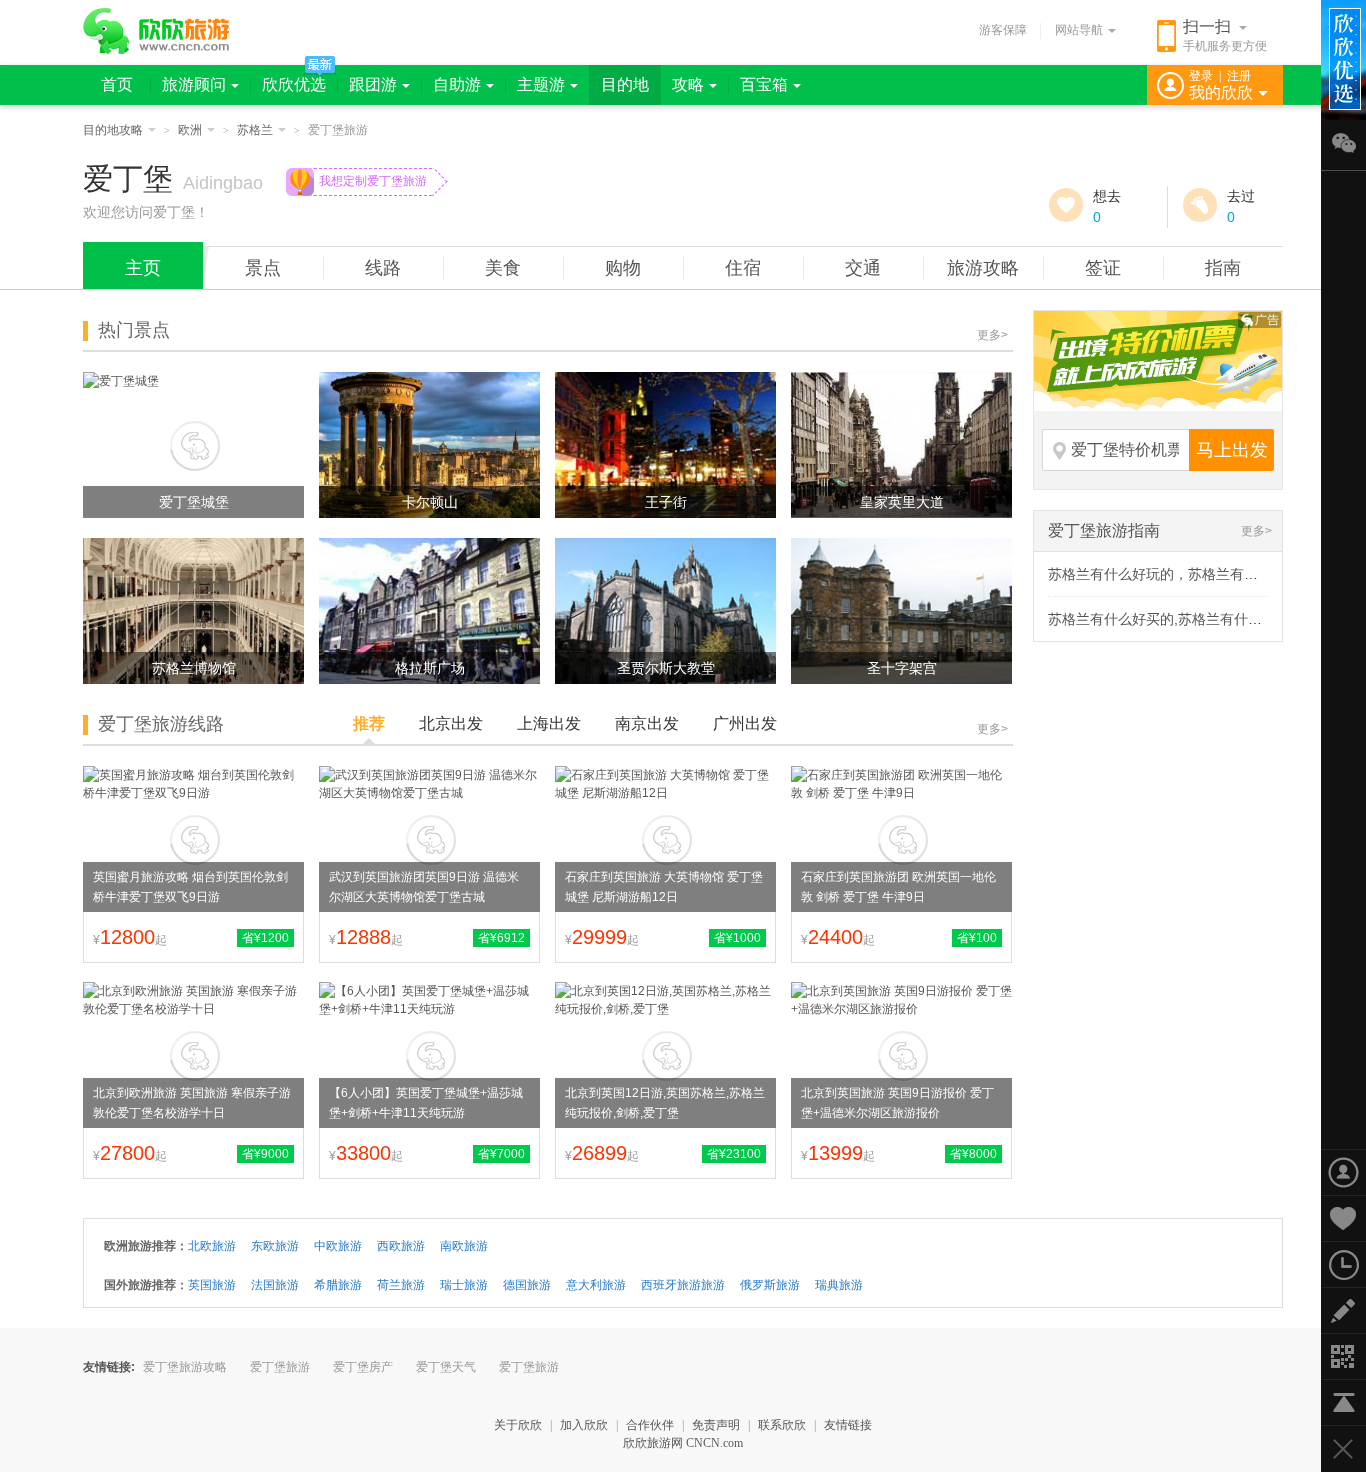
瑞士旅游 (464, 1285)
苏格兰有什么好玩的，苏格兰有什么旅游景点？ (1195, 574)
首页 (117, 84)
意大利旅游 (596, 1285)
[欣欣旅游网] (156, 31)
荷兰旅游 (401, 1285)
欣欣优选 (294, 84)
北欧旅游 (212, 1246)
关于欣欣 (518, 1425)
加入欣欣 (584, 1425)
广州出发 (745, 723)
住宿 (743, 268)
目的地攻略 (113, 130)
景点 (263, 268)
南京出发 (647, 723)
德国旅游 (527, 1285)
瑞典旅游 (839, 1285)
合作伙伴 (650, 1425)
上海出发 (549, 723)
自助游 (457, 84)
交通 (863, 268)
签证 (1103, 268)
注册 (1239, 76)
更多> (992, 335)
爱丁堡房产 (363, 1367)
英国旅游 (212, 1285)
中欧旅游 (338, 1246)
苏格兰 (255, 130)
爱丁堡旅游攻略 (185, 1367)
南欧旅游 (464, 1246)
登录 (1201, 76)
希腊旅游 (338, 1285)
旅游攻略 (983, 268)
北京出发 (451, 723)
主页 (143, 268)
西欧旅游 (401, 1246)
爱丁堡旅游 (280, 1367)
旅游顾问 (194, 84)
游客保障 (1003, 30)
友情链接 (848, 1425)
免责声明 (716, 1425)
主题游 (541, 84)
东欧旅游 (275, 1246)
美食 (503, 268)
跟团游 (373, 84)
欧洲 (190, 130)
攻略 (688, 84)
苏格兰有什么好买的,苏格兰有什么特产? (1173, 619)
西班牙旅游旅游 (683, 1285)
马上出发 (1232, 450)
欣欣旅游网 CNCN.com (683, 1443)
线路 (383, 268)
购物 (623, 268)
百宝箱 (764, 84)
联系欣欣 (782, 1425)
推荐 (369, 723)
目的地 (625, 84)
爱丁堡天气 (446, 1367)
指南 (1223, 268)
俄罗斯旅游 (770, 1285)
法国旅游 (275, 1285)
